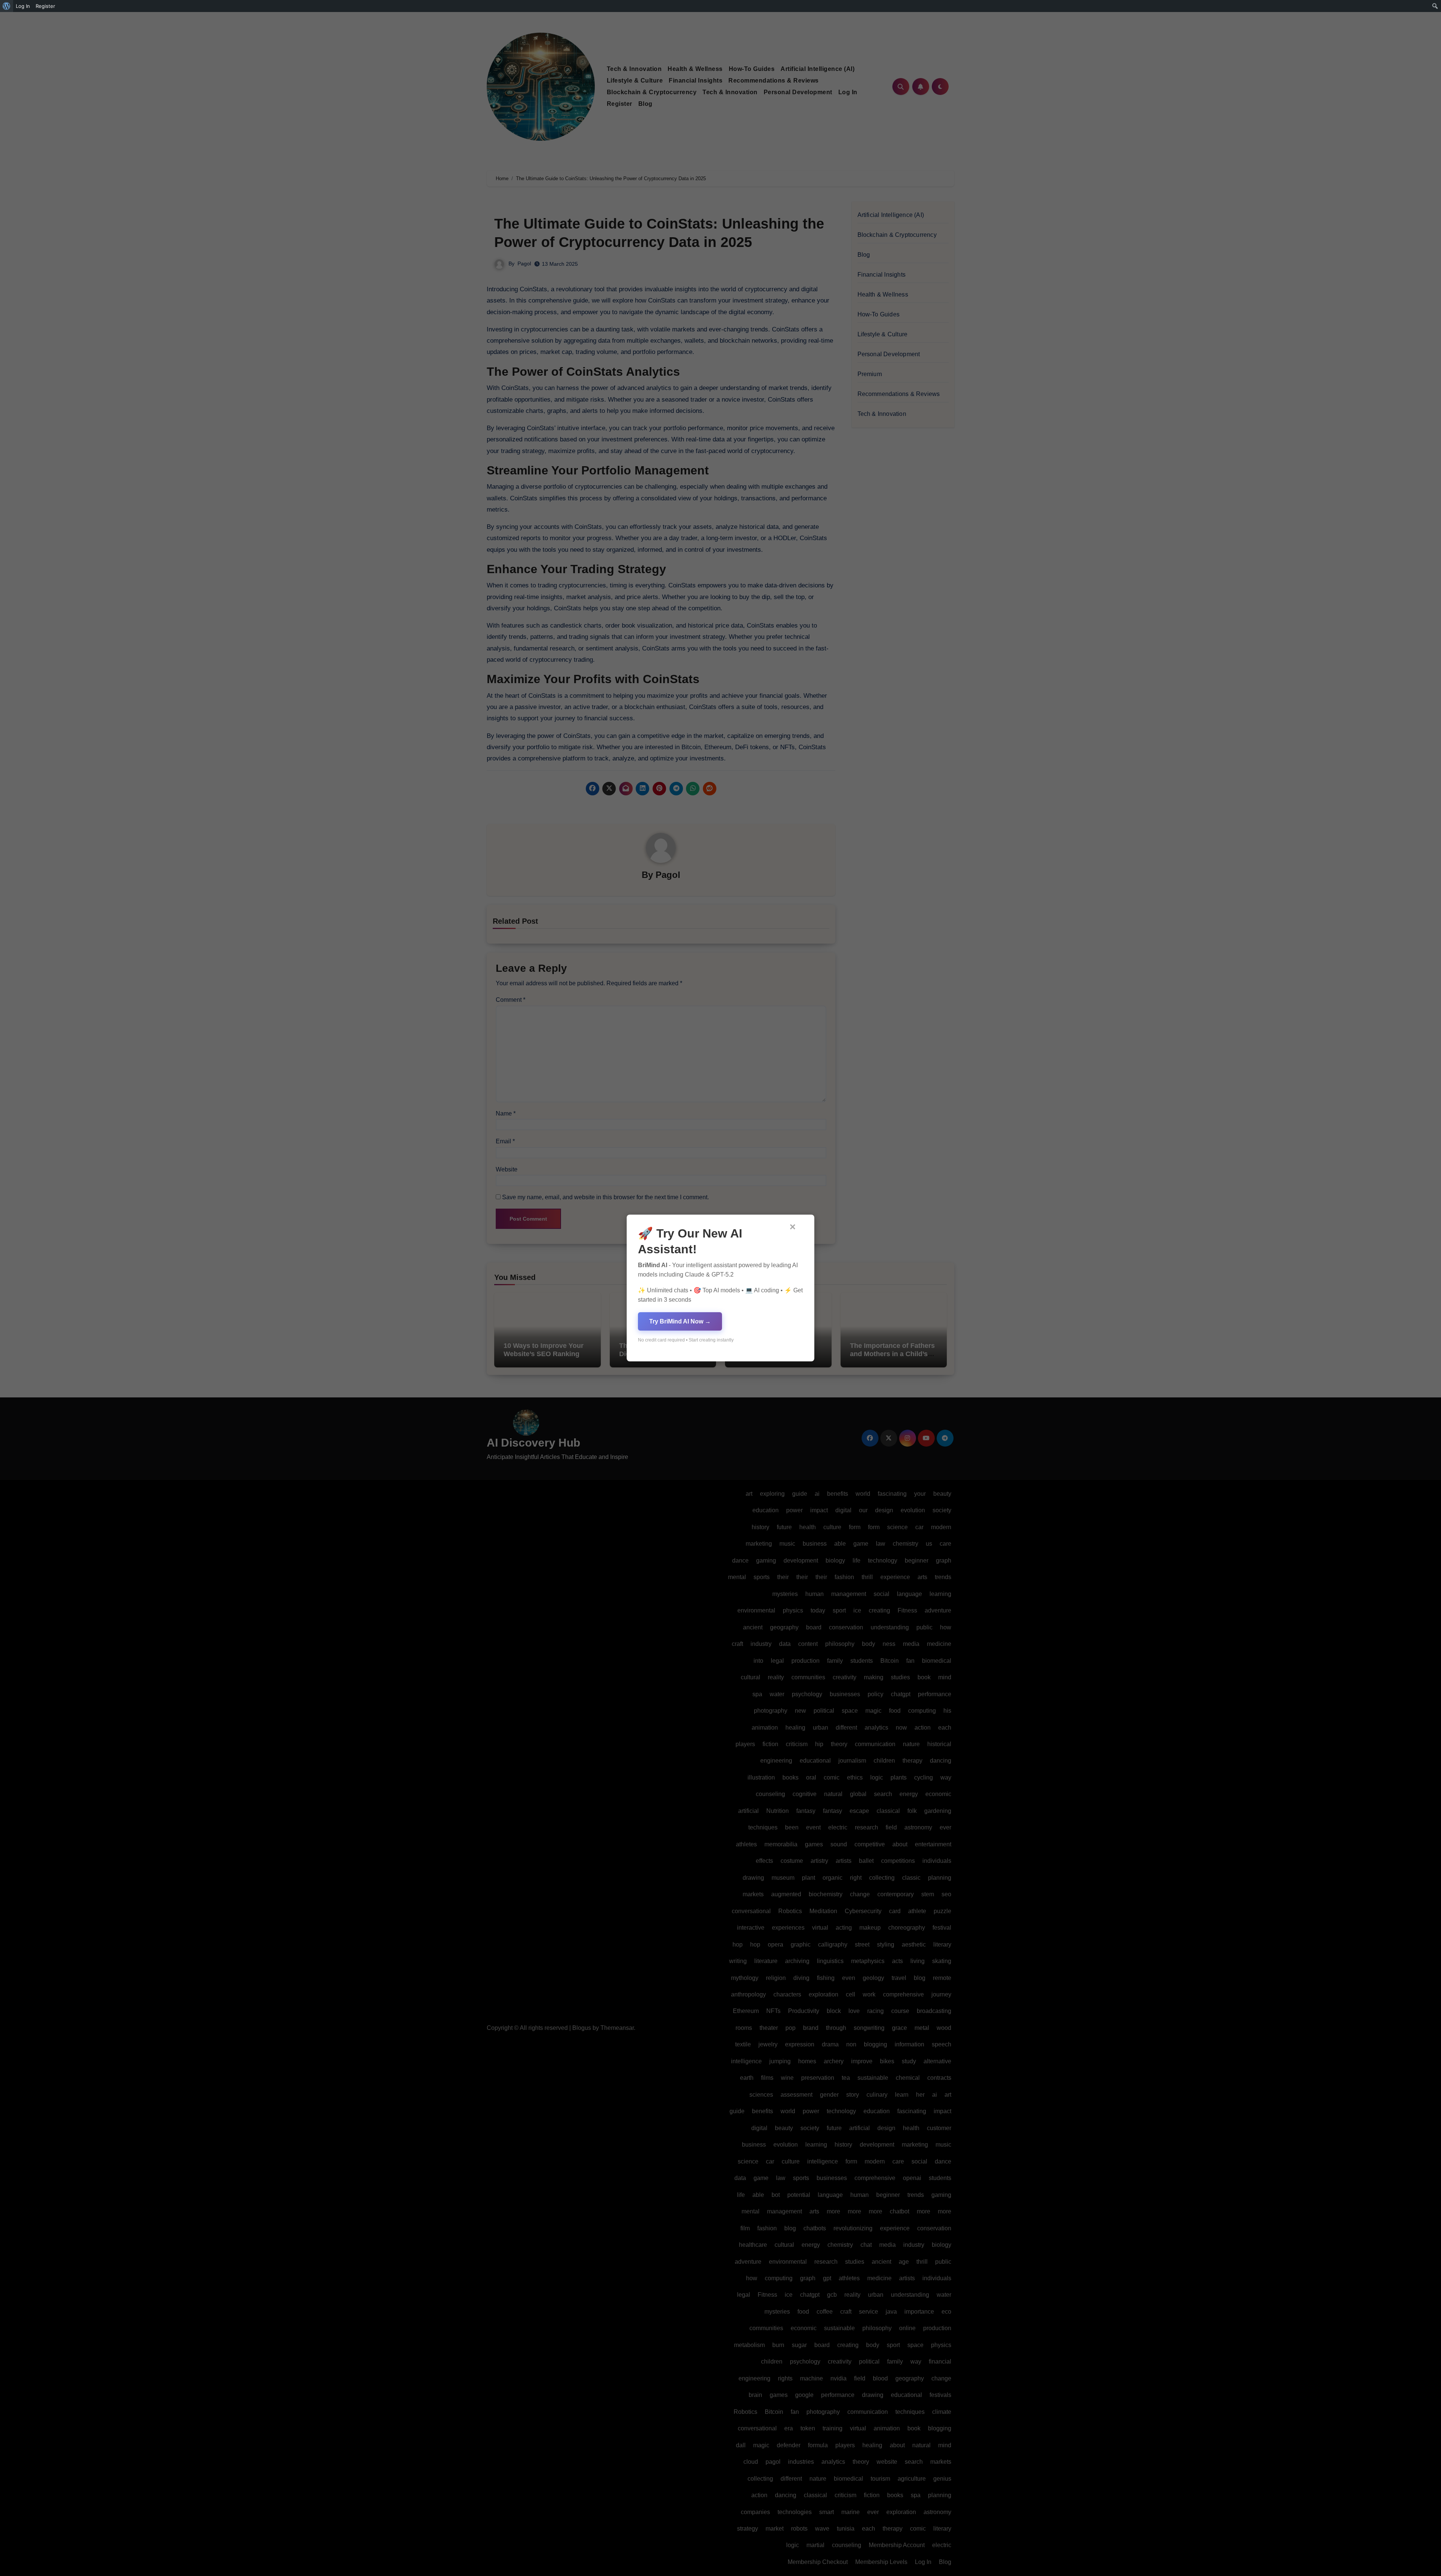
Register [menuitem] (45, 6)
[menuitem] (7, 6)
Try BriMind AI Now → (680, 1321)
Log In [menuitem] (23, 6)
